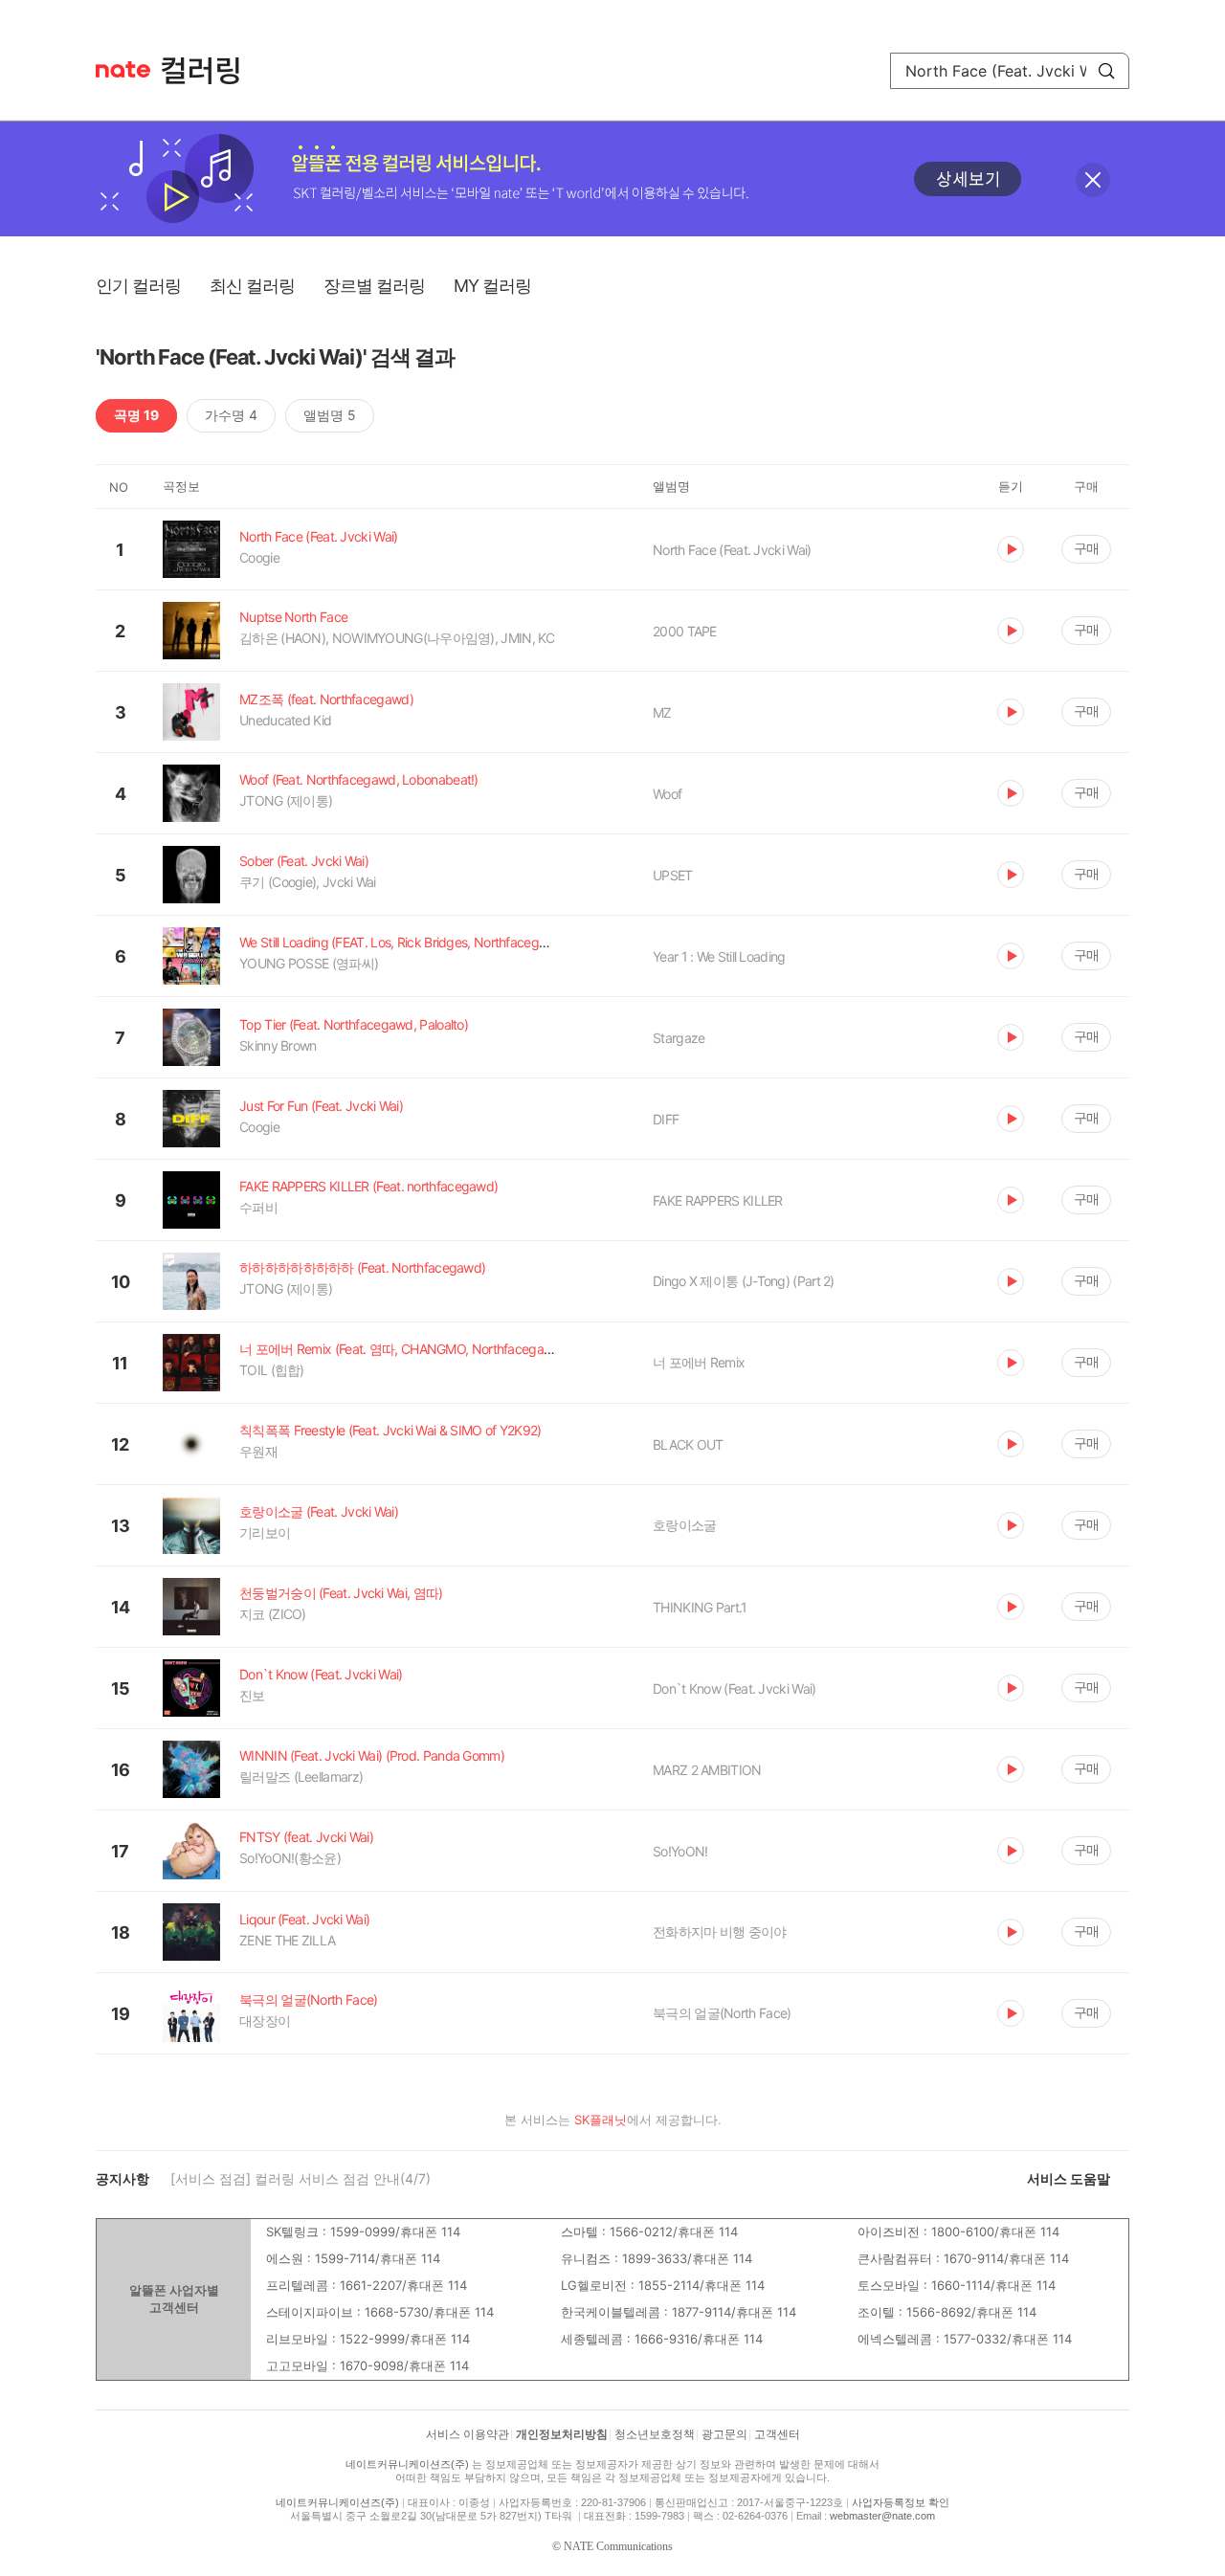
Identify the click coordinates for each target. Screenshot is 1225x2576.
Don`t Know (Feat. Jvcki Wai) (734, 1688)
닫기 (1093, 180)
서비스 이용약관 (468, 2434)
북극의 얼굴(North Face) (722, 2013)
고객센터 (777, 2434)
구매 (1086, 548)
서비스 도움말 (1069, 2178)
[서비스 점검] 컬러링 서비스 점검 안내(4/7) (301, 2178)
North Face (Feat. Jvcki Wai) (732, 550)
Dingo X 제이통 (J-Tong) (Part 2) (744, 1281)
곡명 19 (136, 415)
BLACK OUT (688, 1444)
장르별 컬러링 (374, 286)
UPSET (673, 875)
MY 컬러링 (492, 286)
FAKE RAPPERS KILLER (718, 1200)
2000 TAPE (685, 631)
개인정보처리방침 (562, 2434)
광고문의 (724, 2434)
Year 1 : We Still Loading (719, 956)
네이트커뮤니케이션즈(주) (407, 2464)
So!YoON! (680, 1851)
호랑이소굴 (685, 1525)
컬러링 (210, 71)
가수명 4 (231, 415)
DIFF (666, 1119)
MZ (662, 712)
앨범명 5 (330, 415)
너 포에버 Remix (699, 1362)
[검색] (1106, 71)
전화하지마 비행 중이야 (720, 1932)
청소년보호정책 (655, 2434)
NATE (123, 69)
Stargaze (679, 1038)
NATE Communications (618, 2546)
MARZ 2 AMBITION (707, 1770)
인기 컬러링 (138, 286)
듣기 (1011, 549)
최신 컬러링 (252, 286)
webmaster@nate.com (882, 2516)
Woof (667, 794)
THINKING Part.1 (700, 1607)
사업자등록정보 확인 (901, 2502)
